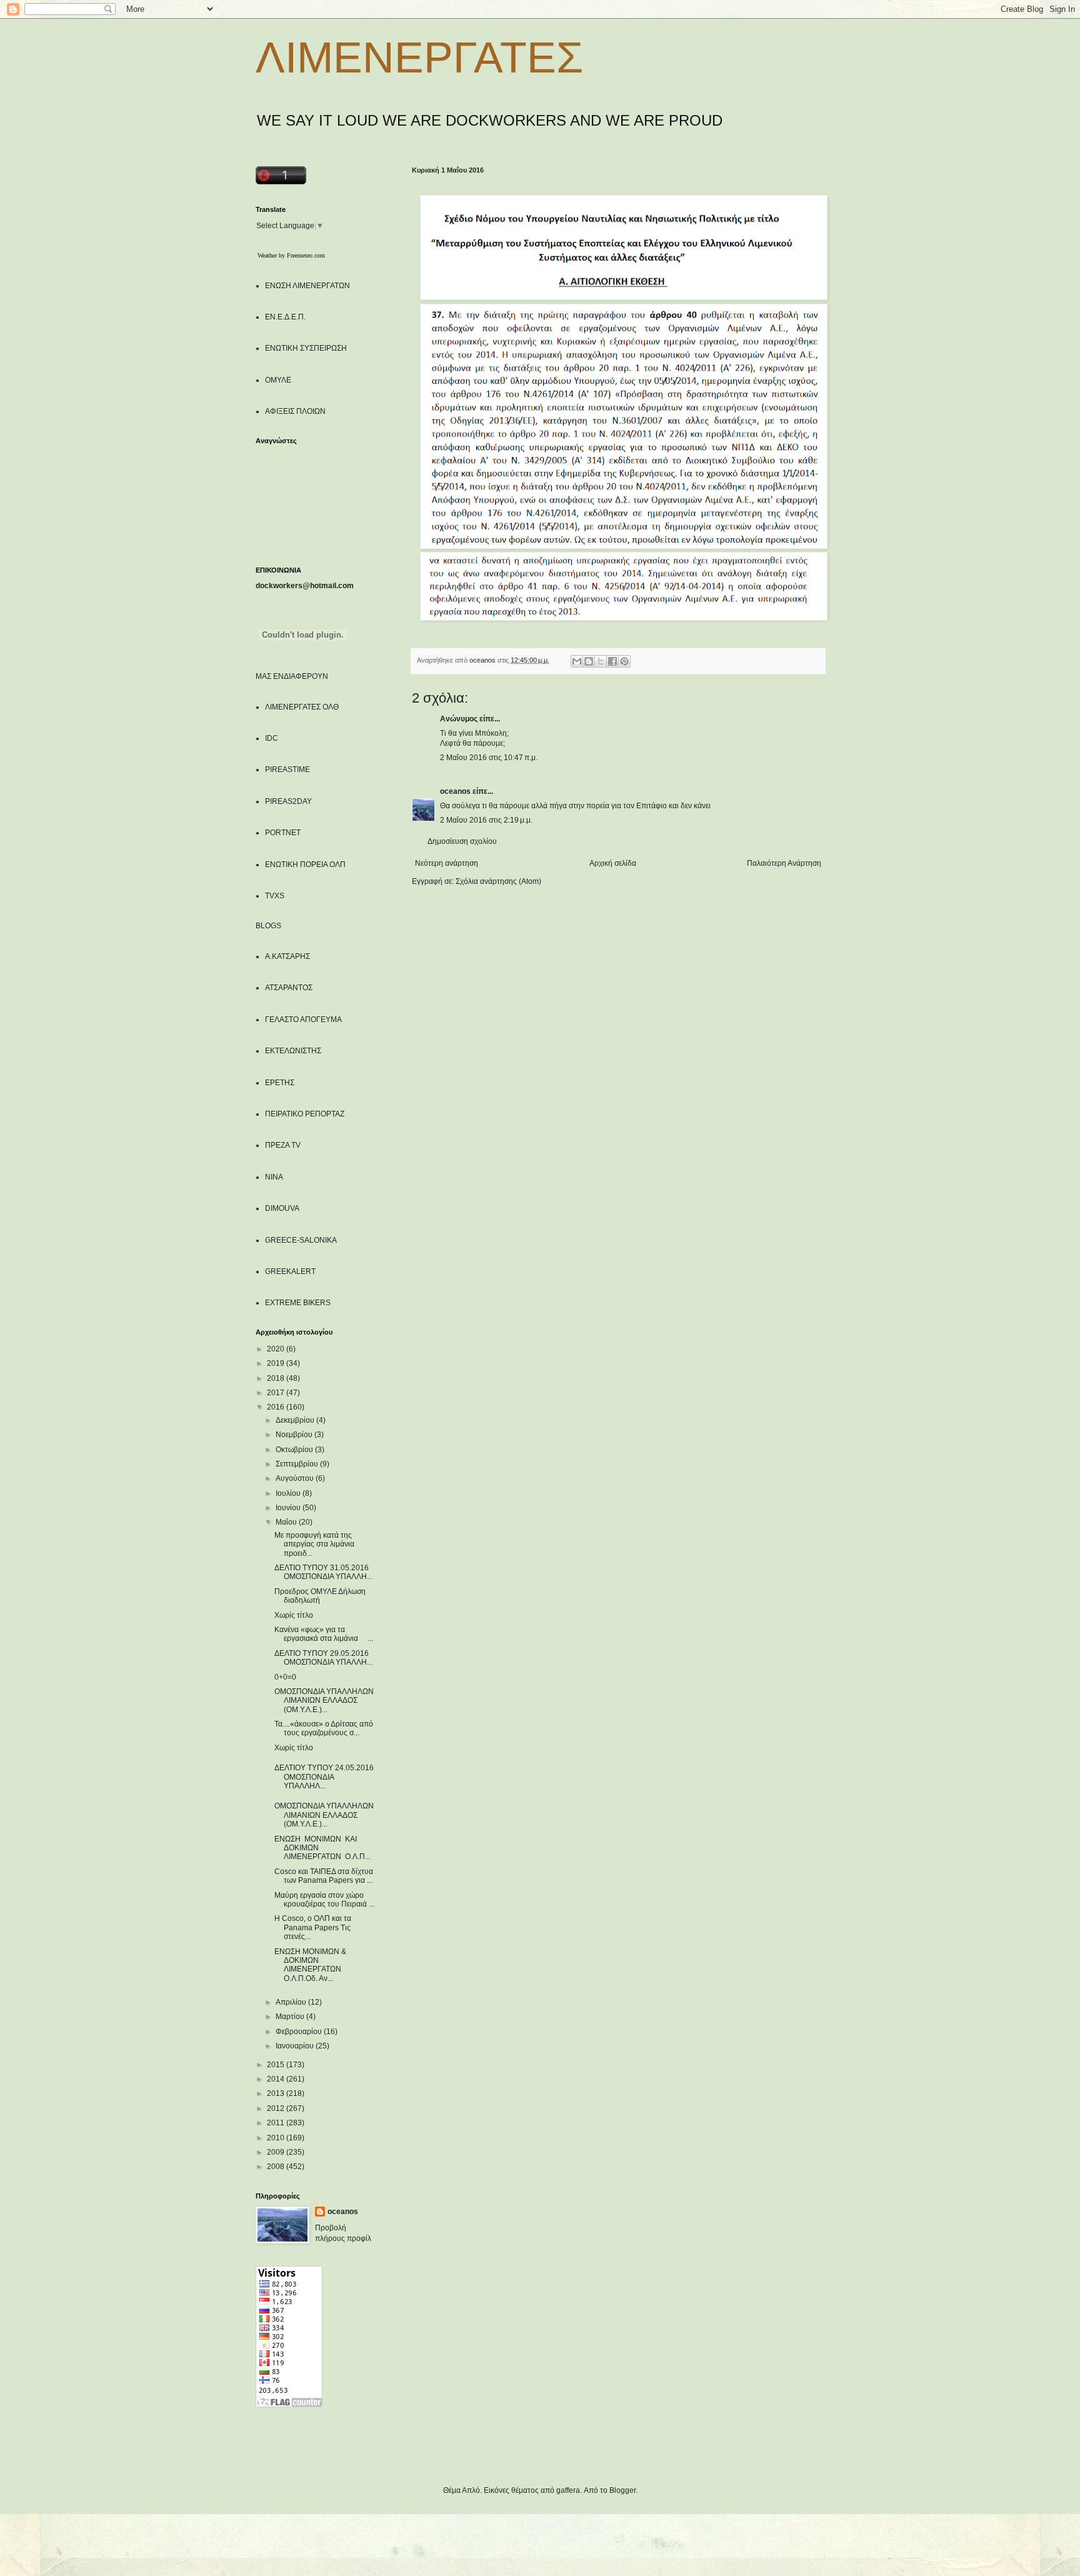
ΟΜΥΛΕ (278, 380)
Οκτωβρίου (295, 1450)
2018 (277, 1378)
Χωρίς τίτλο (294, 1615)
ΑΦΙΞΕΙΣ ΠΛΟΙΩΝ (295, 411)
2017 (277, 1393)
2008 (277, 2167)
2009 (277, 2152)
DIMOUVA (282, 1208)
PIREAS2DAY (288, 801)
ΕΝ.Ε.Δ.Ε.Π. (285, 317)
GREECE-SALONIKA (301, 1240)
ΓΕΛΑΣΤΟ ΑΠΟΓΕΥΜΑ (303, 1020)
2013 (277, 2093)
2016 (277, 1407)
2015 (277, 2065)
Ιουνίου (289, 1508)
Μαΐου (287, 1522)
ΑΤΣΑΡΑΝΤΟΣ (289, 988)
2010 (277, 2138)
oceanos (455, 791)
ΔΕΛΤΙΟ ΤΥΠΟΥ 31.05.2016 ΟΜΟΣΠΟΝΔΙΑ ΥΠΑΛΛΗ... (323, 1572)
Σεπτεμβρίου (298, 1464)
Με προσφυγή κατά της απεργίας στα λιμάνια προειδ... (314, 1544)
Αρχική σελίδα (613, 863)
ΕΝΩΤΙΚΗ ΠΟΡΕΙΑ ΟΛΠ (305, 865)
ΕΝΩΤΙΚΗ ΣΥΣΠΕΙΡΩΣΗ (306, 348)
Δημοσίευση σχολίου (462, 841)
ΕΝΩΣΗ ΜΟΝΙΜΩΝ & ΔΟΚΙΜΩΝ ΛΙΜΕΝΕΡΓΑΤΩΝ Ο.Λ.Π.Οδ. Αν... (310, 1965)
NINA (274, 1177)
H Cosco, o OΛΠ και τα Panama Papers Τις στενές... (313, 1927)
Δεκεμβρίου (296, 1420)
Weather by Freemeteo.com (291, 255)
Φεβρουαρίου (300, 2032)
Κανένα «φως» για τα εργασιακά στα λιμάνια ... (324, 1634)
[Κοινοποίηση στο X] (601, 661)
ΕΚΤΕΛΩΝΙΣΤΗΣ (293, 1051)
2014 (277, 2079)
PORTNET (283, 833)
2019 (277, 1363)
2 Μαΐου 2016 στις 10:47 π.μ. (489, 758)
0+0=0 (285, 1677)
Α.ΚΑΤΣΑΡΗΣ (287, 956)
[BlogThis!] (589, 661)
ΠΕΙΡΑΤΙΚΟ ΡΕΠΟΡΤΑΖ (305, 1114)
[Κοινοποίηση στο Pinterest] (624, 661)
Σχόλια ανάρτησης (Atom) (498, 881)
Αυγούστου (296, 1478)
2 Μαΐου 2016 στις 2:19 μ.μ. (486, 820)
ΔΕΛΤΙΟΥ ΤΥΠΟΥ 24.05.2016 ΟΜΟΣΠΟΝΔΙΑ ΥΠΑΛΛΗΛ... (324, 1777)
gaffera (568, 2490)
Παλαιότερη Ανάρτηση (784, 863)
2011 (277, 2123)
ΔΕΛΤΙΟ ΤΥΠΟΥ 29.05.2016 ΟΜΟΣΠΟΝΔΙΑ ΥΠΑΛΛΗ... (323, 1658)
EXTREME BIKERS (298, 1303)
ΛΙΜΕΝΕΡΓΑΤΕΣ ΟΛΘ (302, 707)
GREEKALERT (290, 1271)
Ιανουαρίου (296, 2046)
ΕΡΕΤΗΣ (280, 1083)
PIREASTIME (287, 769)
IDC (272, 738)
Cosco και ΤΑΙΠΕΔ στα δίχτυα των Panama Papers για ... (324, 1876)
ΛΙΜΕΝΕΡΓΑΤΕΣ (419, 58)
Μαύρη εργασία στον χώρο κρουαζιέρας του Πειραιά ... (324, 1900)
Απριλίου (292, 2002)
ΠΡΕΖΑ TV (283, 1145)
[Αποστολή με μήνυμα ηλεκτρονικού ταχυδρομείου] (577, 661)
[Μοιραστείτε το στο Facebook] (612, 661)
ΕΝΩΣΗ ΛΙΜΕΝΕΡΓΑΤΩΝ (307, 286)
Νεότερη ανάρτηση (447, 863)
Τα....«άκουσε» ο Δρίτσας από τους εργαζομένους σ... (324, 1728)
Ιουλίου (289, 1493)
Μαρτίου (291, 2017)
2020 (277, 1349)
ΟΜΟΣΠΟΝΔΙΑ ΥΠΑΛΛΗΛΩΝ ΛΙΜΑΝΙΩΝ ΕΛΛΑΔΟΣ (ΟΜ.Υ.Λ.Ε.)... (324, 1701)
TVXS (275, 896)
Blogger (622, 2490)
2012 (277, 2108)
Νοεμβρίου (295, 1435)
